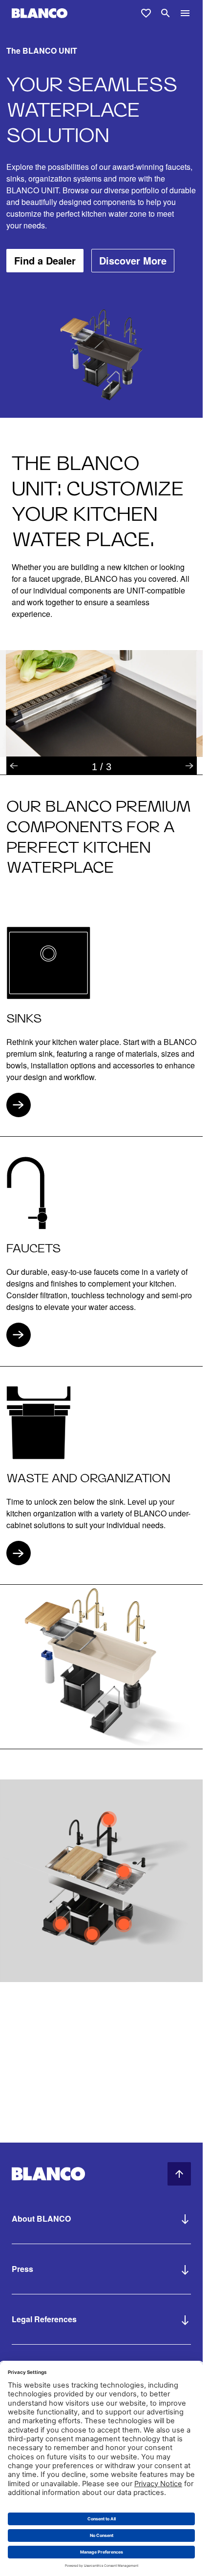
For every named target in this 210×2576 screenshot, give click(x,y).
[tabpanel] (101, 704)
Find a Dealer (45, 260)
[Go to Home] (40, 13)
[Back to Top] (179, 2174)
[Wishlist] (146, 13)
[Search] (166, 13)
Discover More (133, 260)
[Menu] (185, 13)
